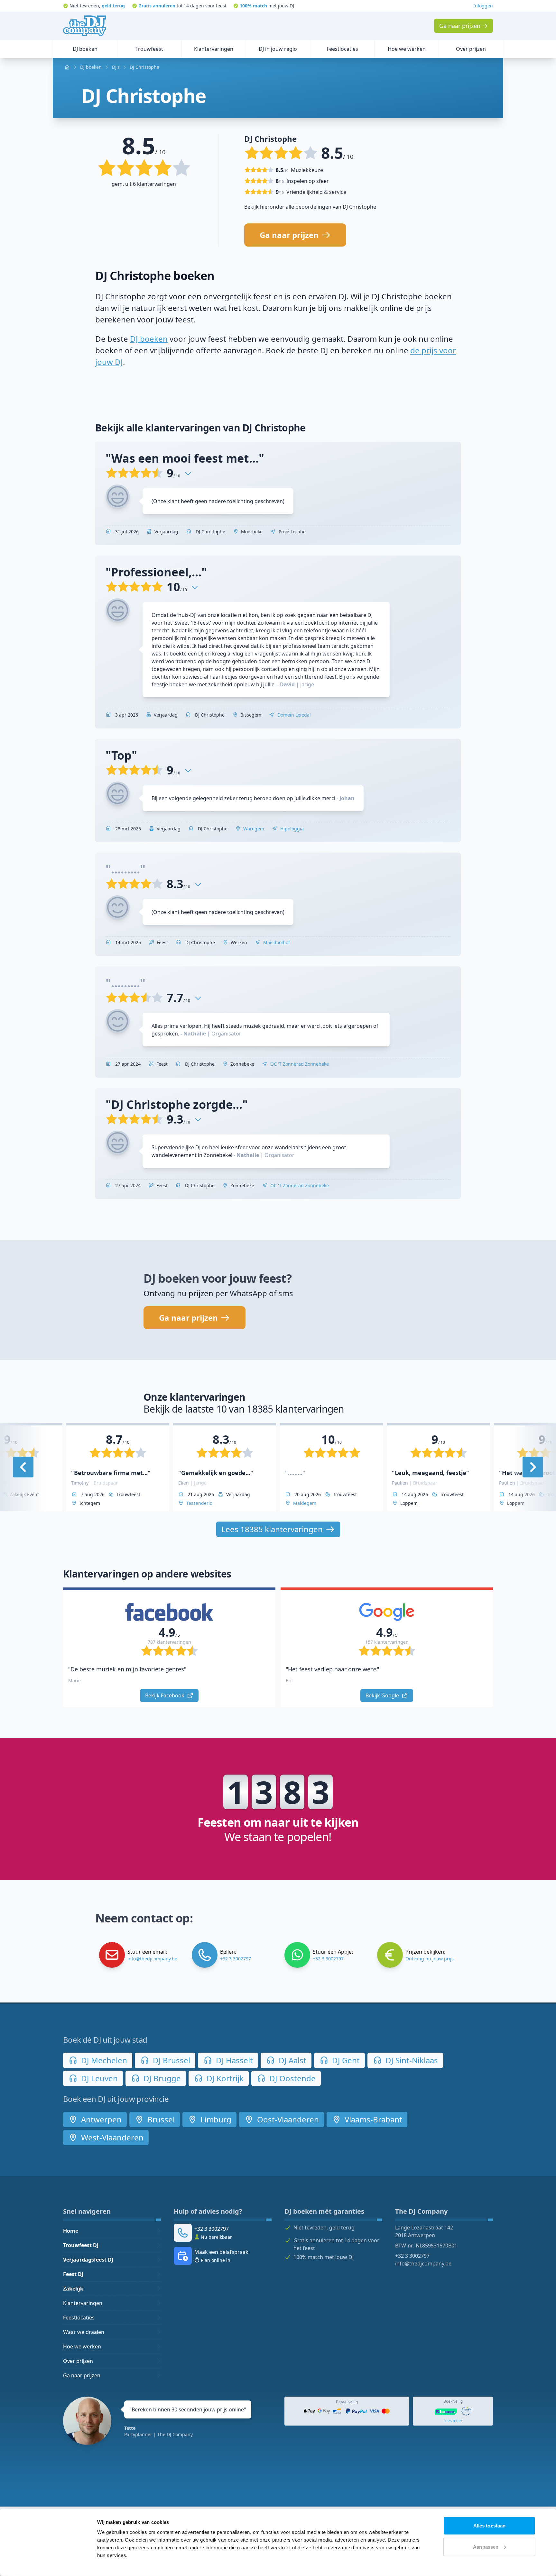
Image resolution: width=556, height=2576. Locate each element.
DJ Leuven (98, 2078)
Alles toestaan (489, 2526)
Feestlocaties (79, 2318)
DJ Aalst (292, 2060)
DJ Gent (345, 2060)
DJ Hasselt (233, 2060)
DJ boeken (149, 339)
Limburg (215, 2119)
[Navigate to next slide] (533, 1467)
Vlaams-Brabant (372, 2119)
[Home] (85, 26)
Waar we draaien (84, 2332)
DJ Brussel (171, 2060)
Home (71, 2231)
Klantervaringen (83, 2303)
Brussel (160, 2119)
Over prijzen (78, 2361)
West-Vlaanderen (111, 2137)
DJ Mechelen (103, 2060)
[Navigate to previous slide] (23, 1467)
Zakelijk (73, 2289)
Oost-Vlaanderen (287, 2119)
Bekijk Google (383, 1695)
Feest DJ (73, 2274)
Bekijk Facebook (165, 1695)
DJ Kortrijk (224, 2078)
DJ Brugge (161, 2078)
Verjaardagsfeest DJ (88, 2260)
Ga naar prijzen (82, 2375)
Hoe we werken (82, 2346)
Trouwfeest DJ (81, 2245)
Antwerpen (100, 2119)
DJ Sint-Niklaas (411, 2060)
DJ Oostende (292, 2078)
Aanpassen (486, 2547)
